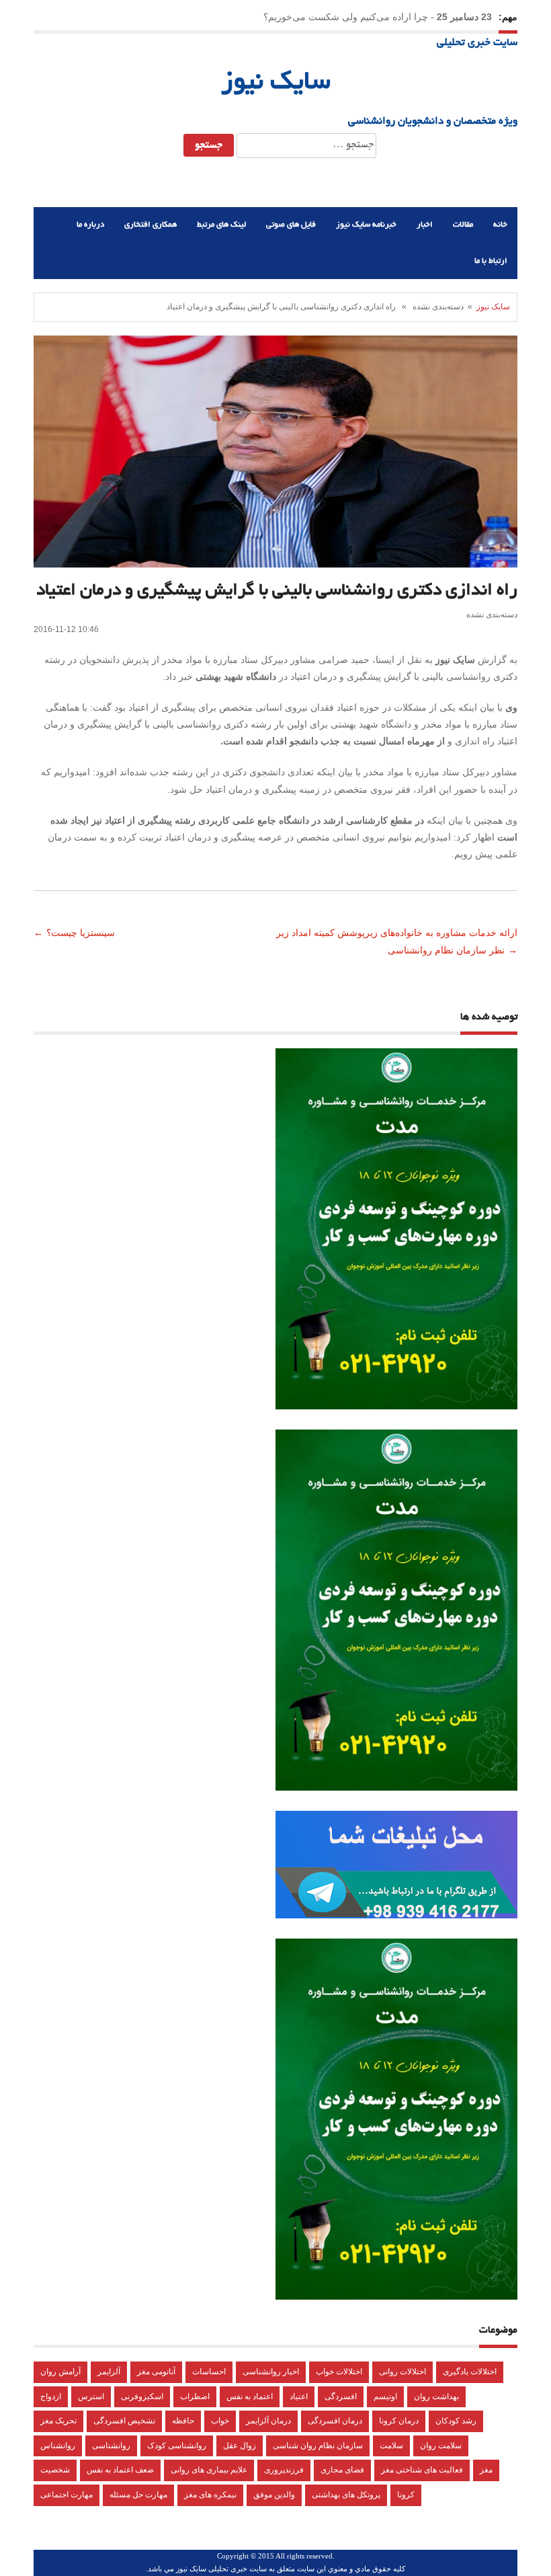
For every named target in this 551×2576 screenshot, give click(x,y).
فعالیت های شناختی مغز (422, 2470)
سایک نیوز (276, 83)
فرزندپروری (284, 2470)
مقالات (463, 225)
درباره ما (90, 225)
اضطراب (195, 2396)
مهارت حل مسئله (138, 2495)
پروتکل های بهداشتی (346, 2495)
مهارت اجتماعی (67, 2495)
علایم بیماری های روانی (209, 2470)
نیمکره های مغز (210, 2495)
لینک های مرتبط (221, 225)
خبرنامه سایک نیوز (366, 225)
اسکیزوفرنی (142, 2396)
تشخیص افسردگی (124, 2421)
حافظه (183, 2421)
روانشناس (58, 2446)
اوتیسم (385, 2396)
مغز (486, 2470)
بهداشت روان (436, 2396)
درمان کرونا (399, 2421)
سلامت (391, 2446)
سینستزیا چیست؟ (82, 933)
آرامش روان (60, 2372)
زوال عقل (240, 2446)
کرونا (406, 2495)
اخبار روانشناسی (271, 2372)
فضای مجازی (342, 2470)
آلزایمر (109, 2372)
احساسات (209, 2372)
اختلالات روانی (402, 2372)
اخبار (425, 225)
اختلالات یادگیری (470, 2372)
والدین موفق (274, 2495)
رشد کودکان (456, 2421)
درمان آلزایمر (268, 2421)
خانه (500, 225)
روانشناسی (111, 2446)
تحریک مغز (58, 2421)
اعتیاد (299, 2396)
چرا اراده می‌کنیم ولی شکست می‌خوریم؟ (346, 17)
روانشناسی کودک (177, 2446)
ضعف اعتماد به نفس (120, 2470)
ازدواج (51, 2396)
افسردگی (341, 2396)
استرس (91, 2396)
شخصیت (55, 2470)
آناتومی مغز (156, 2372)
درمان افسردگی (335, 2421)
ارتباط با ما (491, 261)
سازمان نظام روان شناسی (318, 2446)
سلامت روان (441, 2446)
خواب (220, 2421)
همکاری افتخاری (151, 225)
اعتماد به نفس (250, 2396)
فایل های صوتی (291, 225)
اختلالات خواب (339, 2372)
